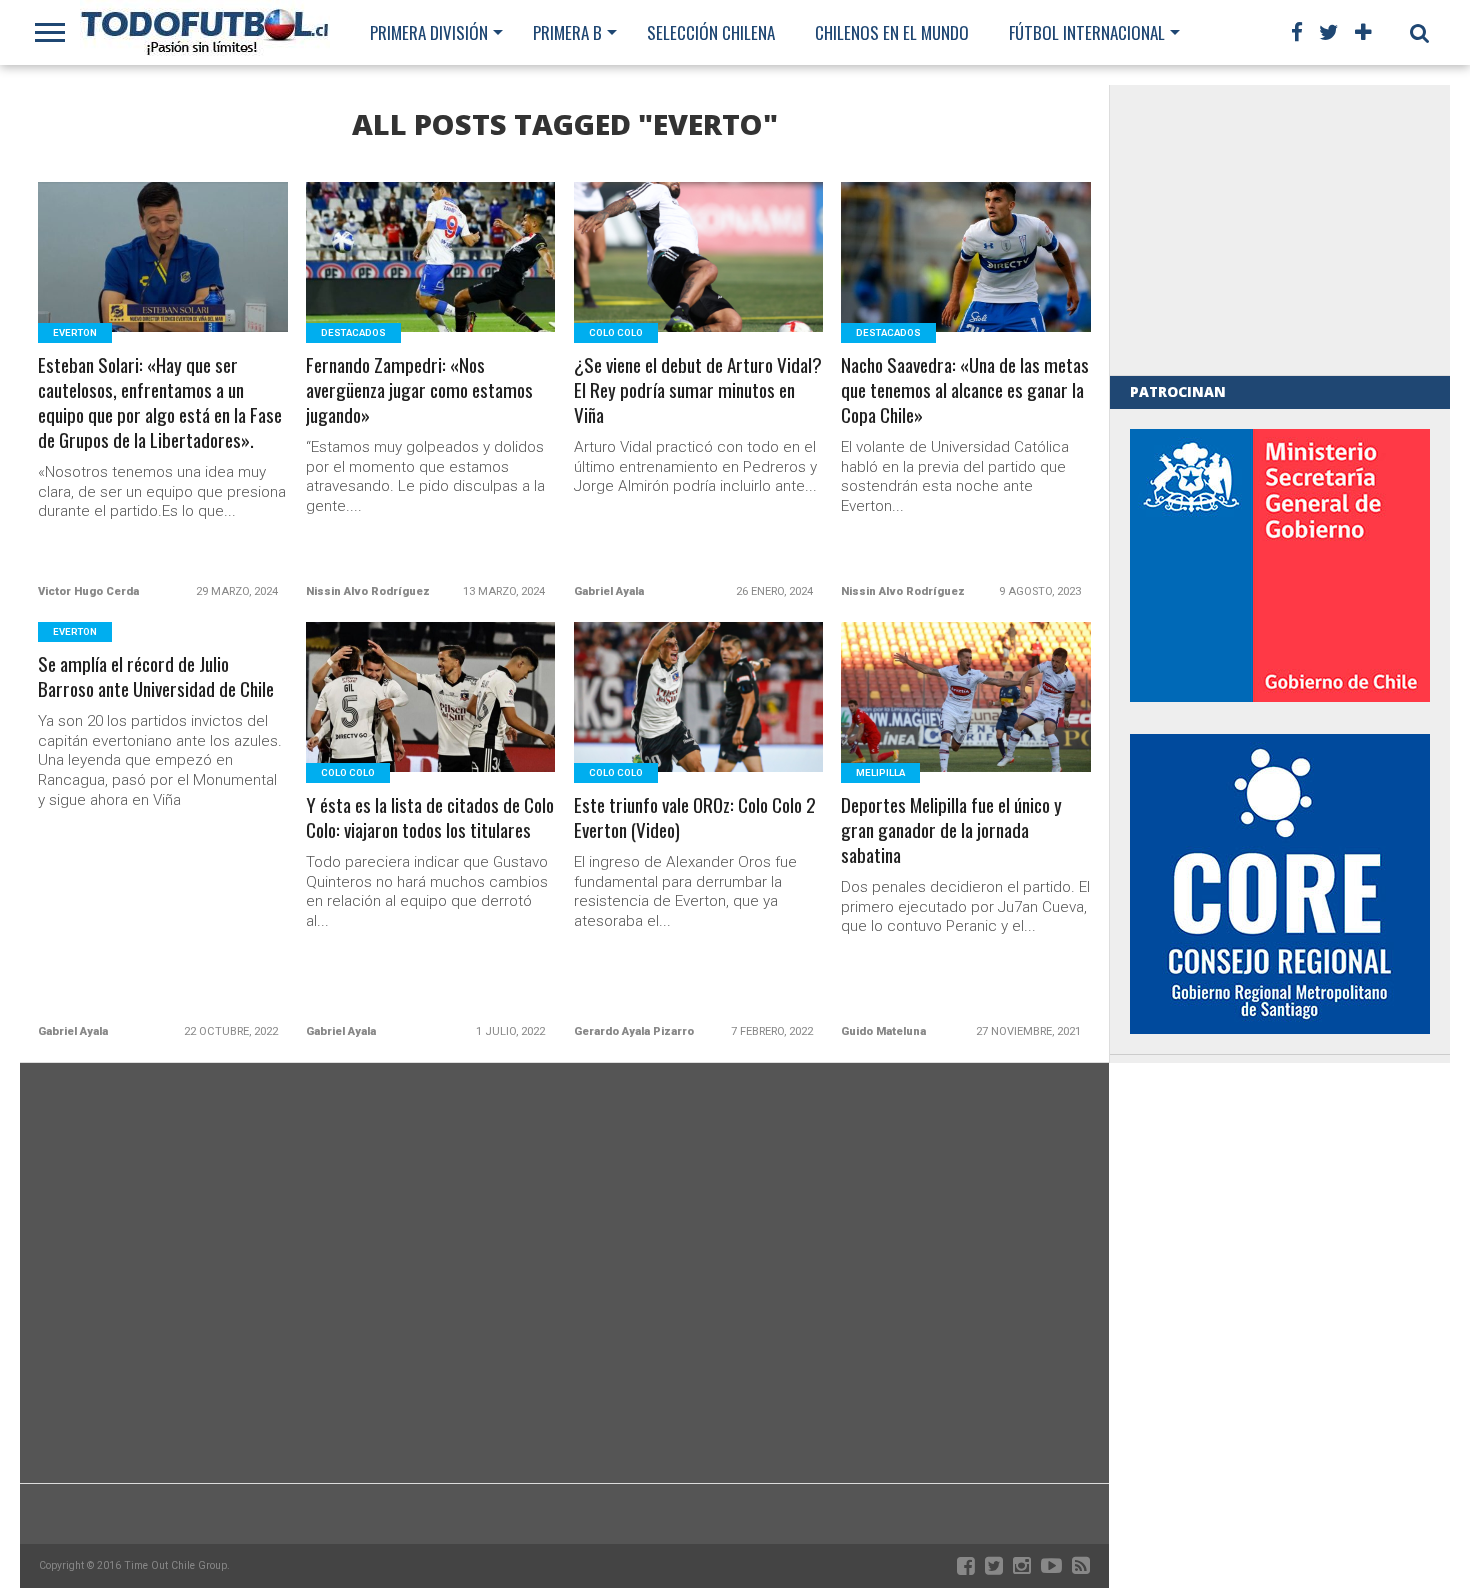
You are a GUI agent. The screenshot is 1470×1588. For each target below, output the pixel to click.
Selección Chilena (711, 32)
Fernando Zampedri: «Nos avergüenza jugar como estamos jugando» (419, 390)
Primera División (429, 32)
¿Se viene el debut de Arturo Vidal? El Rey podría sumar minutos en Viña (698, 390)
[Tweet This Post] (163, 281)
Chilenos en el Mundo (892, 32)
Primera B (567, 32)
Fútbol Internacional (1087, 32)
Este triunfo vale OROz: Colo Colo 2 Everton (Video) (695, 818)
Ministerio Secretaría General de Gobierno (1280, 565)
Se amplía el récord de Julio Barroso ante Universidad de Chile (156, 677)
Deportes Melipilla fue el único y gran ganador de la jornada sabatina (951, 830)
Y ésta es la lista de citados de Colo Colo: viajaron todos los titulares (430, 818)
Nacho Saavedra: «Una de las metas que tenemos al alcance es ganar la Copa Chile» (965, 390)
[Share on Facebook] (121, 281)
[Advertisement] (1280, 230)
